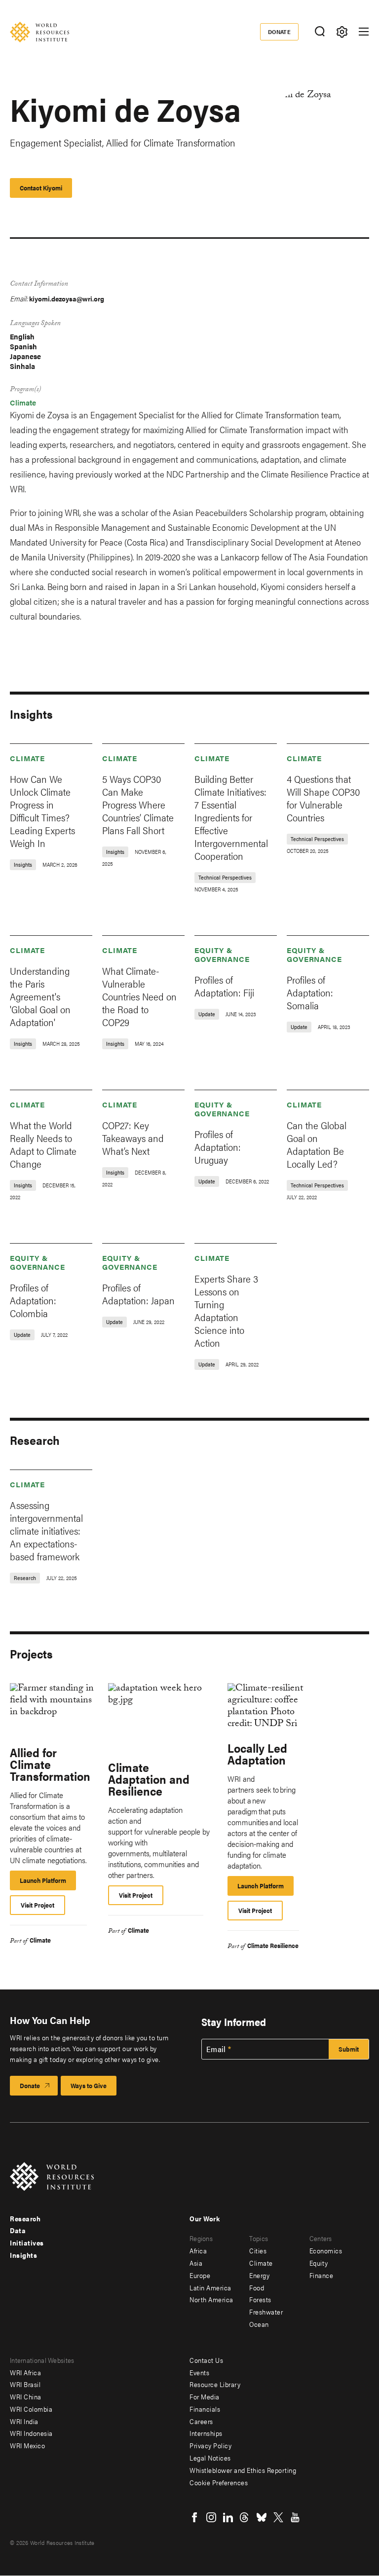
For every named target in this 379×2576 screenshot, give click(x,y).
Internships (206, 2433)
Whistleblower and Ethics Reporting (243, 2470)
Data (18, 2230)
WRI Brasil (25, 2384)
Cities (258, 2250)
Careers (201, 2421)
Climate (23, 402)
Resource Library (215, 2384)
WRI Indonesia (31, 2433)
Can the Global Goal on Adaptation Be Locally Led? (317, 1144)
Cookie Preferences (219, 2482)
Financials (205, 2409)
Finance (322, 2275)
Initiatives (27, 2243)
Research (25, 2218)
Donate (280, 32)
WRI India (24, 2421)
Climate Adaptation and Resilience (149, 1779)
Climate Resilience (273, 1945)
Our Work (205, 2218)
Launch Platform (48, 1883)
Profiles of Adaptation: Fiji (224, 986)
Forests (260, 2299)
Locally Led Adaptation (257, 1754)
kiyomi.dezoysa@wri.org (67, 298)
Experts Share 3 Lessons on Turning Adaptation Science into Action (226, 1310)
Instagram (211, 2517)
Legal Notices (210, 2458)
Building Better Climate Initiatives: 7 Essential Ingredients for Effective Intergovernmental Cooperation (231, 817)
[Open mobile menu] (364, 32)
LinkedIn (228, 2517)
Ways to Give (89, 2085)
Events (199, 2372)
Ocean (259, 2324)
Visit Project (38, 1905)
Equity (319, 2263)
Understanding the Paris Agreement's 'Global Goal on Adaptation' (40, 996)
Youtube (295, 2517)
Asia (196, 2263)
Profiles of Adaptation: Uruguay (218, 1147)
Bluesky (262, 2517)
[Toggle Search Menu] (320, 32)
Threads (245, 2517)
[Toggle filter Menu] (342, 32)
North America (211, 2299)
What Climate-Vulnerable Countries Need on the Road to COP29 (139, 996)
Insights (23, 2255)
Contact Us (206, 2360)
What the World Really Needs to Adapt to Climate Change (43, 1144)
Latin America (210, 2287)
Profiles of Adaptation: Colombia (33, 1300)
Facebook (194, 2517)
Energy (259, 2275)
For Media (205, 2396)
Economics (326, 2250)
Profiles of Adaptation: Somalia (310, 992)
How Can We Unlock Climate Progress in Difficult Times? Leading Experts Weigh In (42, 811)
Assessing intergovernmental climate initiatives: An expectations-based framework (46, 1530)
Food (257, 2287)
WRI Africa (25, 2372)
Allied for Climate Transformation (50, 1764)
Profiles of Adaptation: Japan (138, 1294)
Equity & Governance (222, 954)
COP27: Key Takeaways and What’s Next (133, 1138)
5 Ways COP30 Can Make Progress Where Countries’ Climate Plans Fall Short (138, 804)
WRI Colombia (31, 2409)
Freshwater (266, 2312)
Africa (198, 2250)
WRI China (26, 2396)
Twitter (278, 2517)
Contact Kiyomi (41, 188)
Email (216, 2049)
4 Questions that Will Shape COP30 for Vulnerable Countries (323, 798)
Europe (200, 2275)
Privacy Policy (210, 2445)
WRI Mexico (27, 2445)
